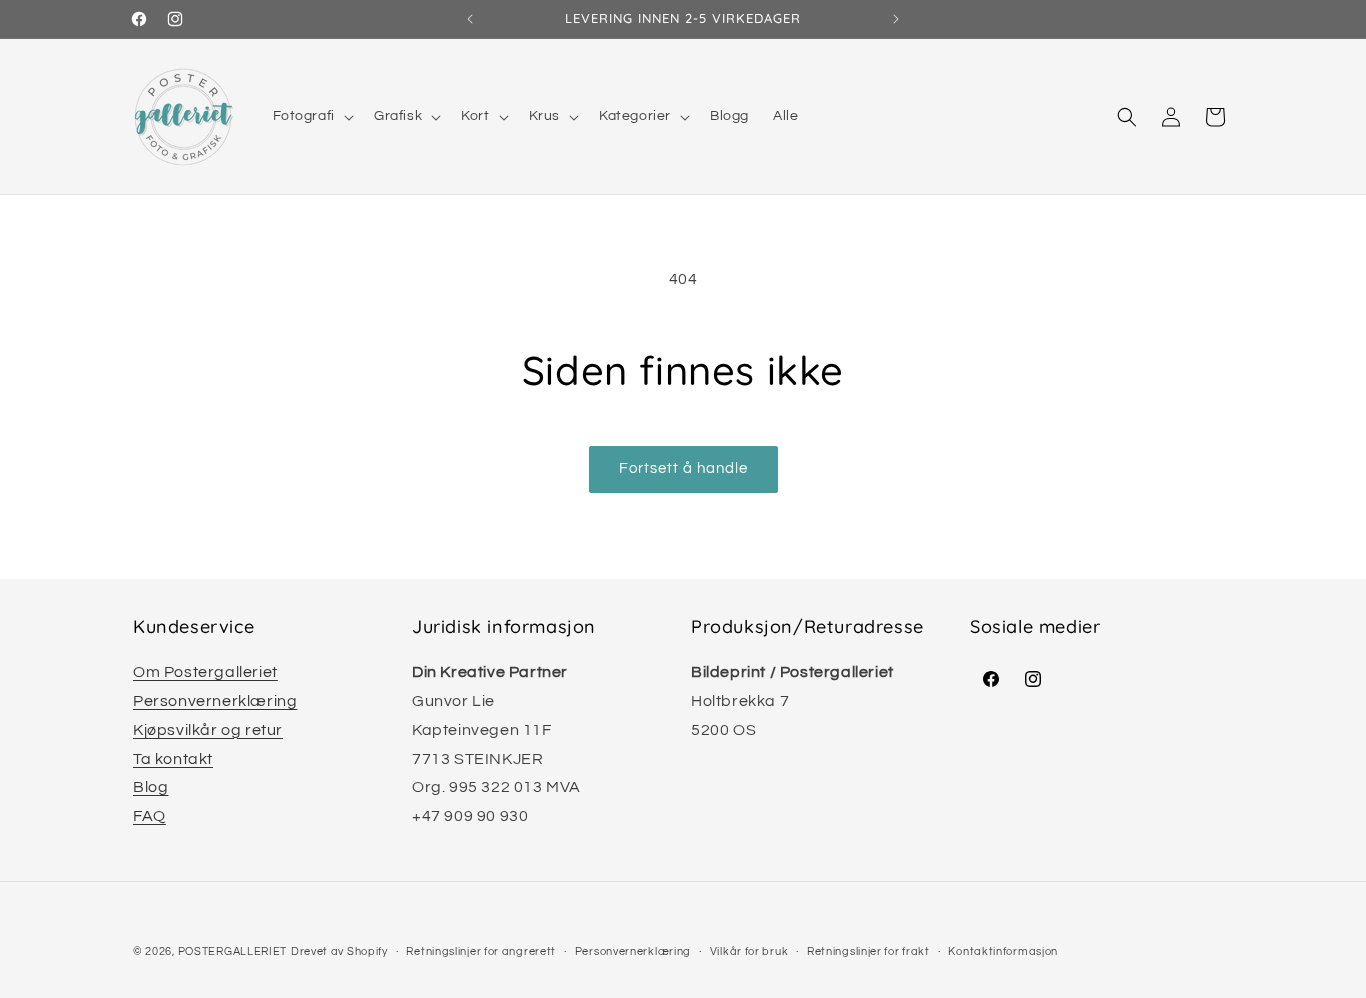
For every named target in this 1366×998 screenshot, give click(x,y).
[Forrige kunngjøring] (470, 19)
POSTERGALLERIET (233, 951)
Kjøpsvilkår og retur (208, 730)
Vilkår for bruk (749, 951)
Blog (150, 787)
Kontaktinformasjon (1003, 951)
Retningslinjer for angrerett (481, 951)
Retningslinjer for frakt (868, 951)
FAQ (149, 816)
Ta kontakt (173, 759)
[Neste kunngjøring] (896, 19)
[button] (311, 116)
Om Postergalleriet (205, 672)
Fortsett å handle (683, 468)
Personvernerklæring (215, 701)
